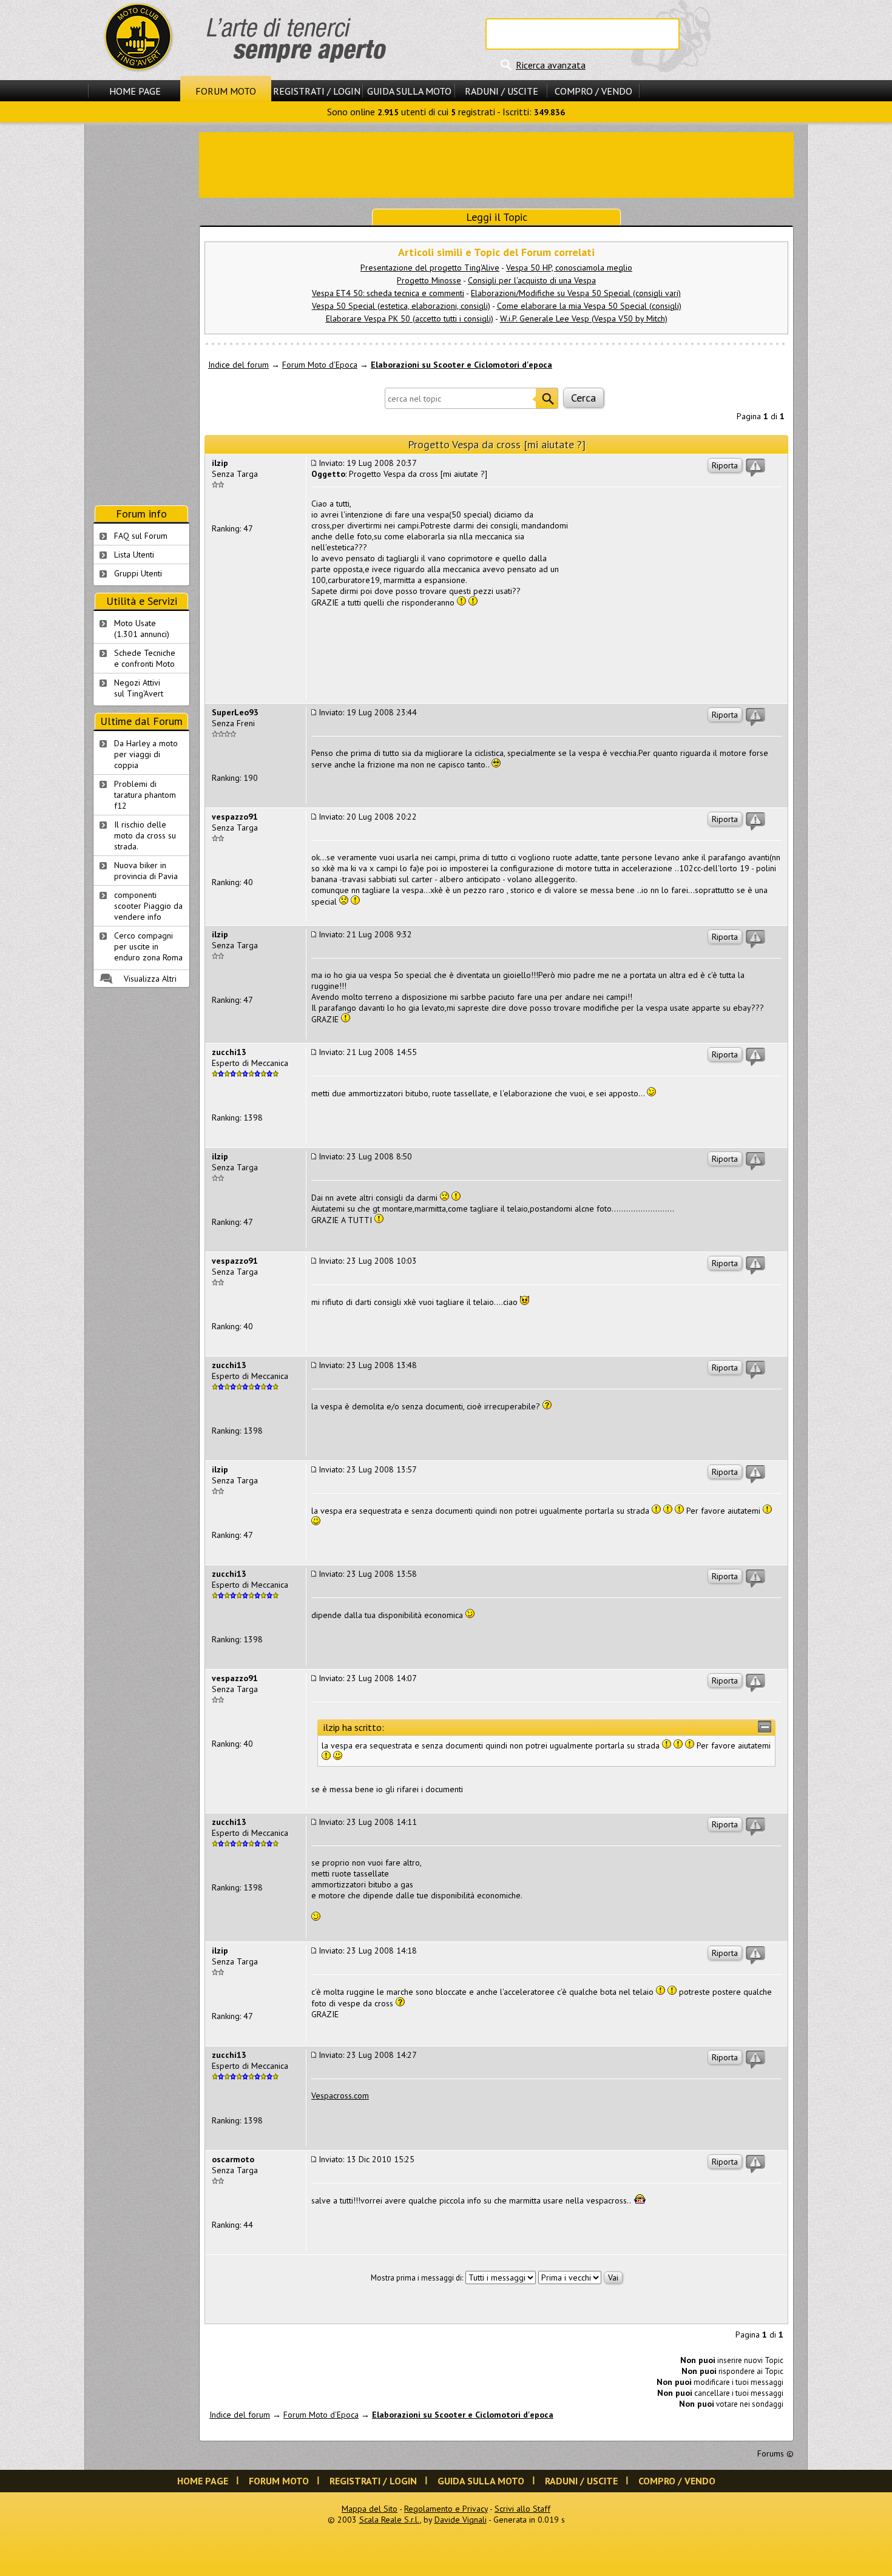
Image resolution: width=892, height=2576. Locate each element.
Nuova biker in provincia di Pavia (146, 871)
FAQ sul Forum (141, 536)
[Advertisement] (496, 164)
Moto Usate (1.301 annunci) (142, 629)
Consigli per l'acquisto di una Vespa (532, 280)
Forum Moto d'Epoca (320, 365)
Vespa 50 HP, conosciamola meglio (569, 268)
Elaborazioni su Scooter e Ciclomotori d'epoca (461, 365)
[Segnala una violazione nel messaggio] (755, 468)
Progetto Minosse (429, 280)
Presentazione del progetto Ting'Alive (430, 268)
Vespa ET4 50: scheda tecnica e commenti (388, 293)
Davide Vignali (461, 2520)
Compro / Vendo (593, 91)
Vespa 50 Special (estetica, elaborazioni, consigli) (401, 306)
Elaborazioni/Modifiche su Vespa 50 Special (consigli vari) (576, 293)
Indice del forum (238, 365)
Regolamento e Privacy (446, 2509)
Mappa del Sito (370, 2509)
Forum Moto (226, 91)
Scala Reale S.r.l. (390, 2520)
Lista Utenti (134, 555)
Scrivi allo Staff (522, 2509)
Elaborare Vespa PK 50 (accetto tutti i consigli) (410, 319)
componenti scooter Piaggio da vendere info (148, 906)
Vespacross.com (340, 2096)
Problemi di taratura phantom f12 (145, 795)
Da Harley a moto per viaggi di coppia (146, 754)
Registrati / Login (317, 91)
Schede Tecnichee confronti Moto (145, 658)
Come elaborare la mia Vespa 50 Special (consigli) (589, 306)
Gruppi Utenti (138, 573)
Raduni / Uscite (502, 91)
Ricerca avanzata (551, 65)
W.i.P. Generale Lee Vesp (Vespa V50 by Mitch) (584, 319)
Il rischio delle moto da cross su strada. (145, 835)
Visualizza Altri (150, 979)
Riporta (725, 465)
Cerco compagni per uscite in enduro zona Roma (148, 946)
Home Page (135, 91)
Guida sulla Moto (409, 91)
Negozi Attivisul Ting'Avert (139, 688)
